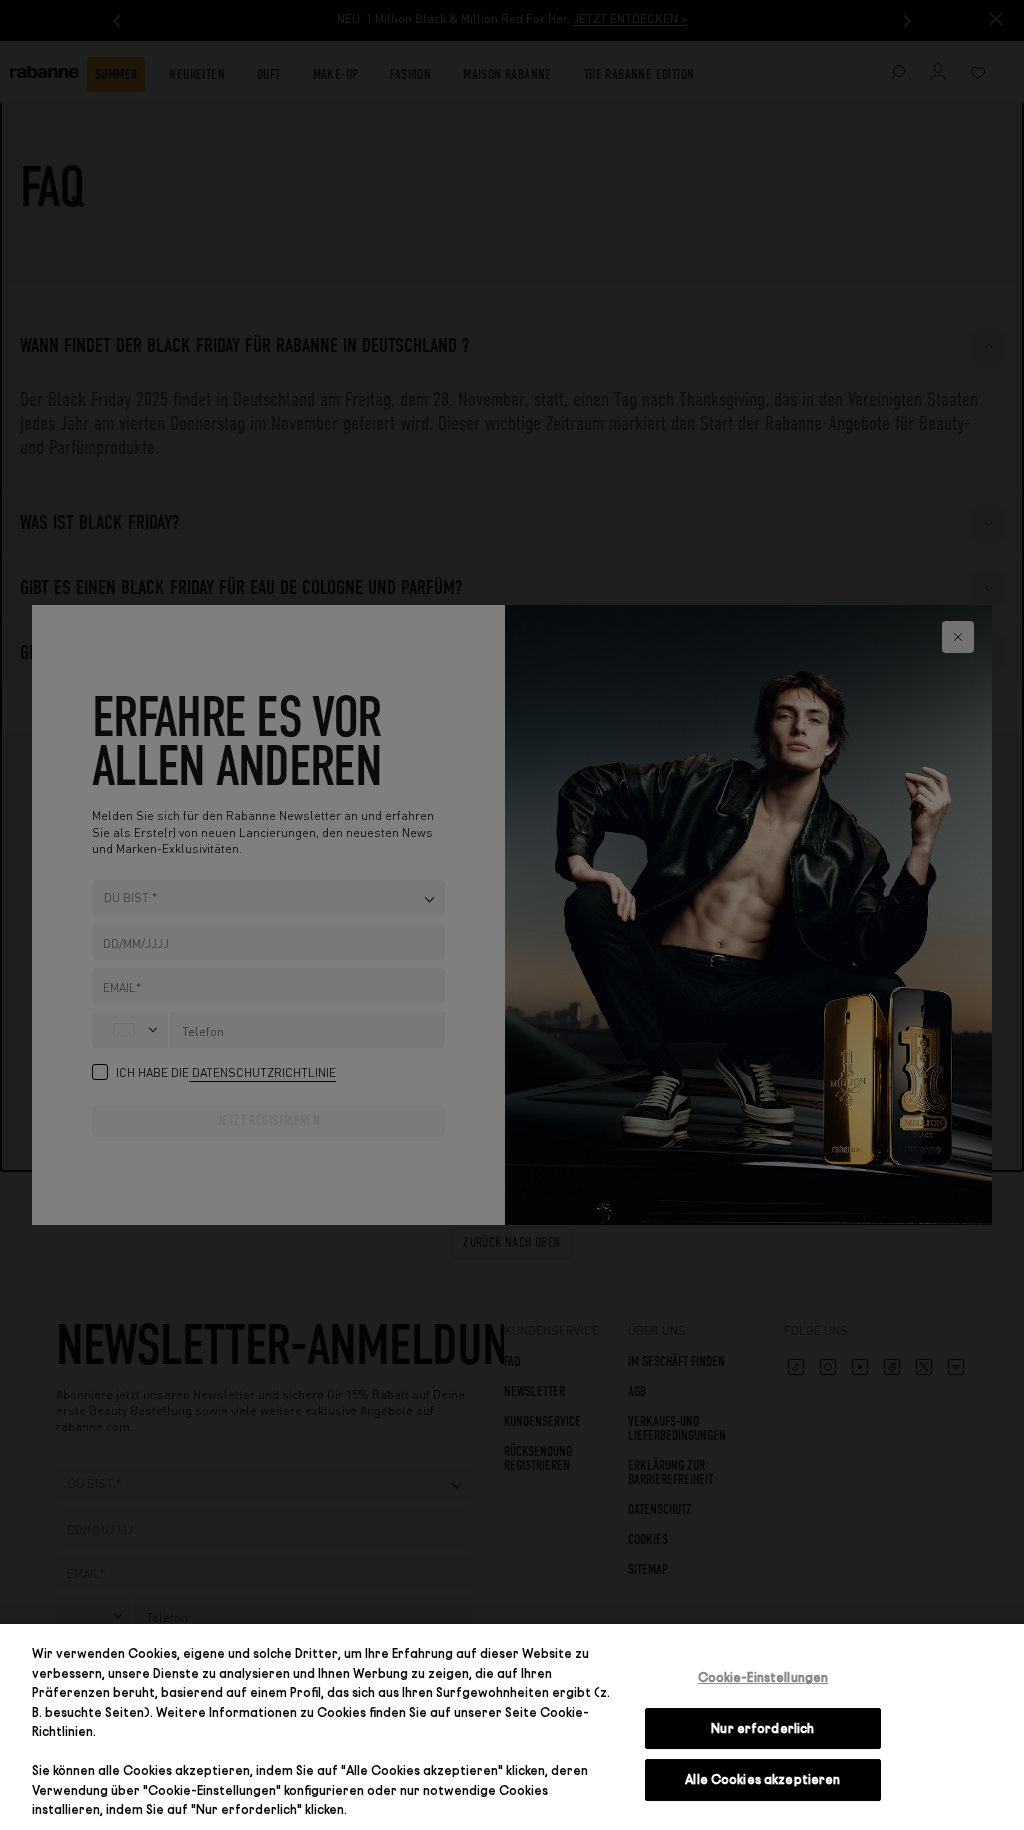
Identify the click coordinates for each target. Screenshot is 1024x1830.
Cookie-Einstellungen (763, 1677)
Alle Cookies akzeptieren (762, 1779)
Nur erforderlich (762, 1728)
